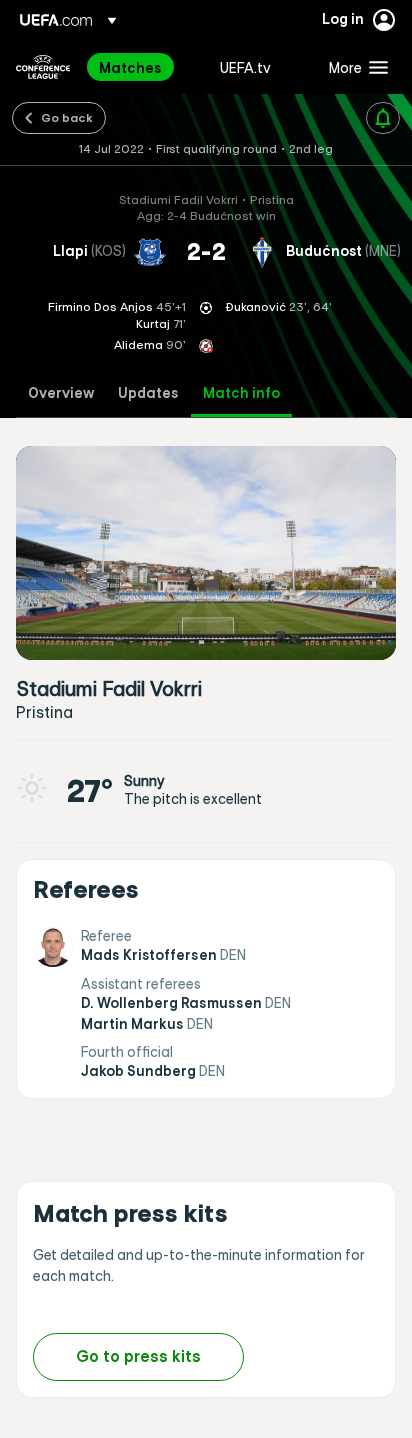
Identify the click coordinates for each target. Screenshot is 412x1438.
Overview (61, 393)
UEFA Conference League (43, 67)
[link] (130, 67)
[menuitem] (142, 67)
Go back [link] (67, 117)
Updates (148, 393)
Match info (241, 393)
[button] (354, 67)
